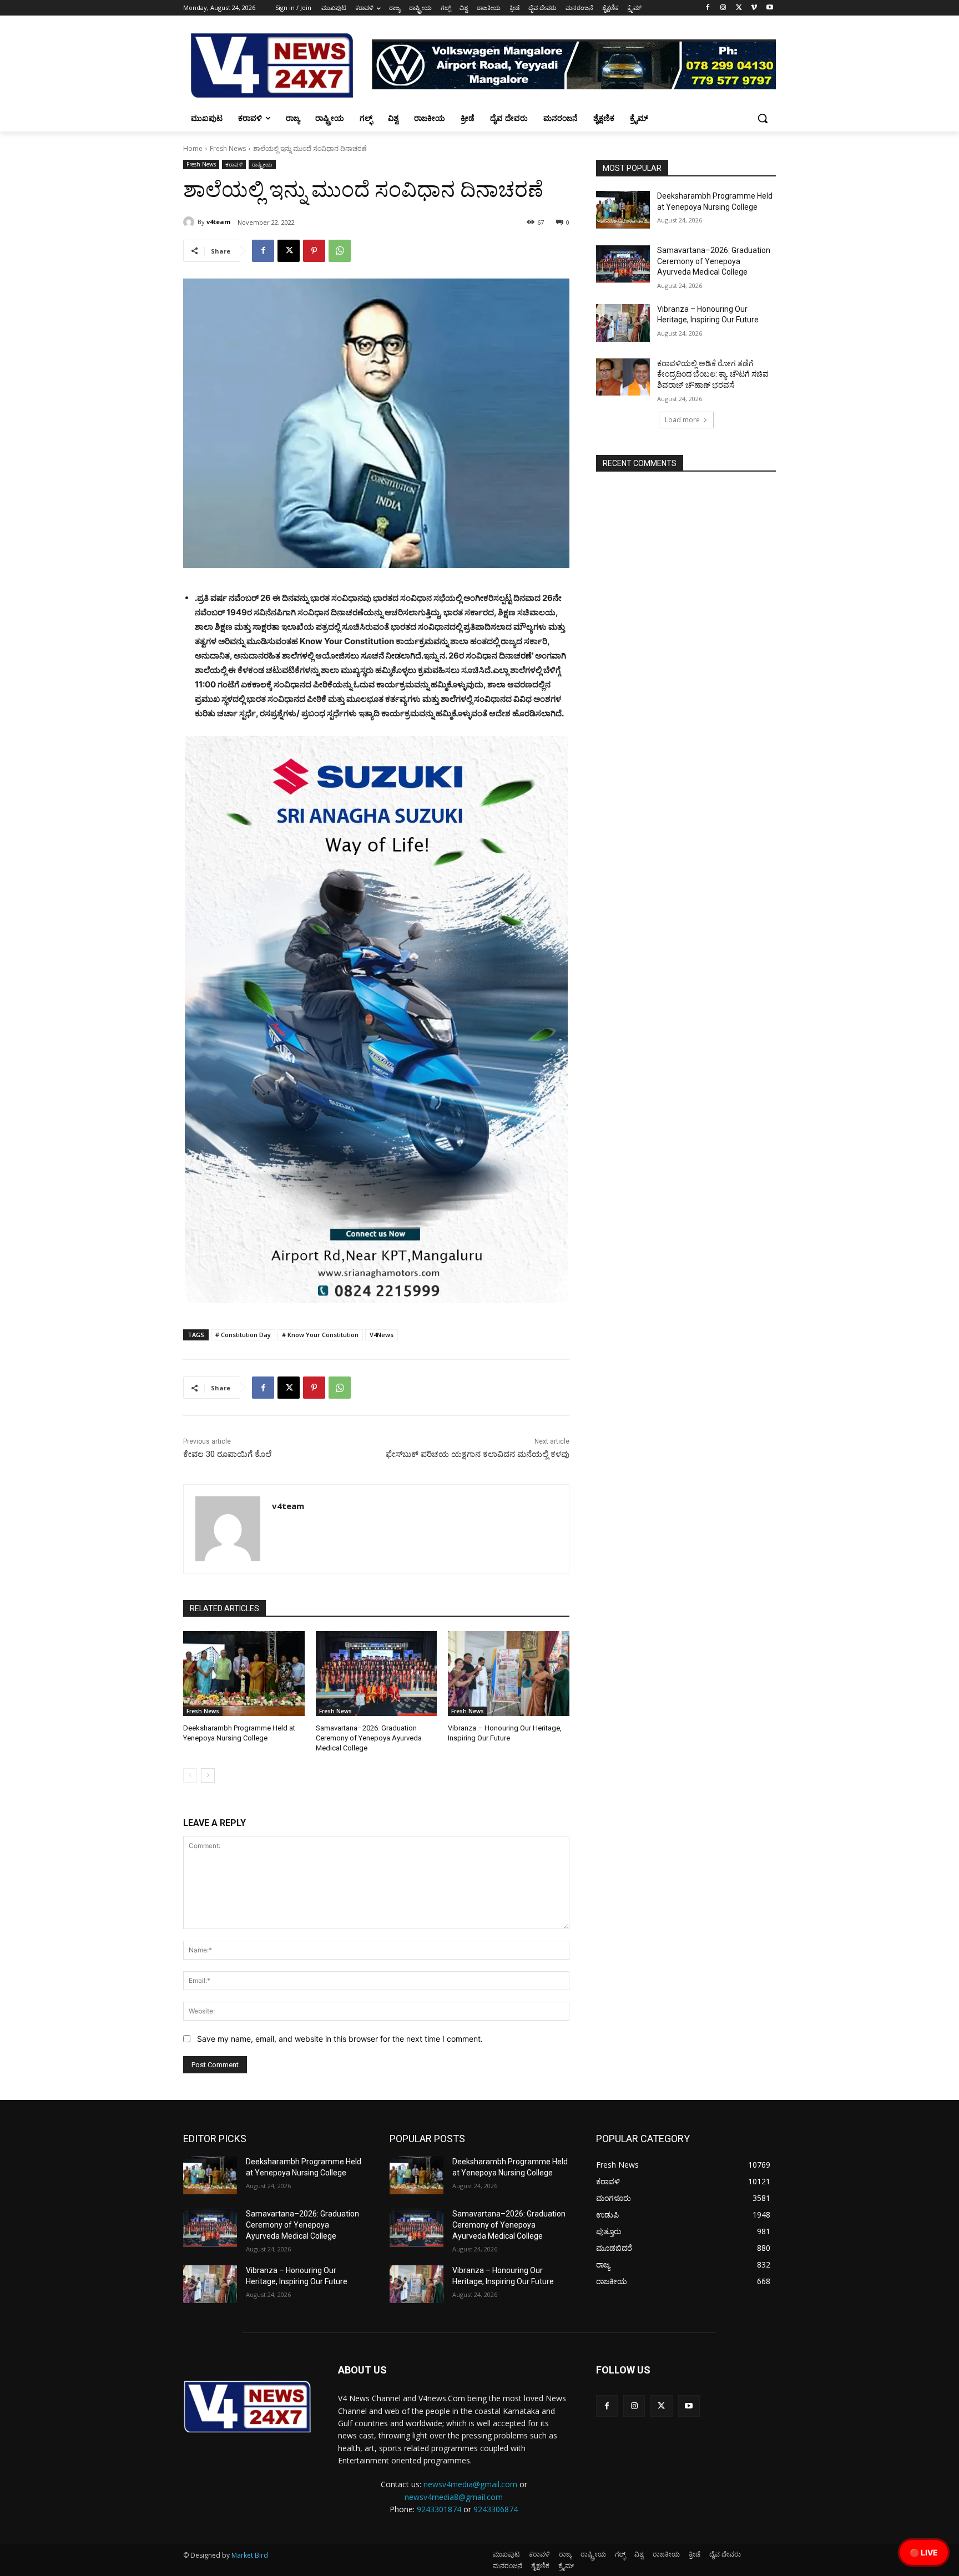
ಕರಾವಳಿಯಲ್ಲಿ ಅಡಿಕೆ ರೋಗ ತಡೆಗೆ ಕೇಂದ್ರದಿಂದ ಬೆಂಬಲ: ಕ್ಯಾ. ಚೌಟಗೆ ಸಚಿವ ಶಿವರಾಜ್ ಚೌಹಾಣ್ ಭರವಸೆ (713, 374)
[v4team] (190, 222)
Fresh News (228, 148)
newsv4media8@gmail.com (454, 2497)
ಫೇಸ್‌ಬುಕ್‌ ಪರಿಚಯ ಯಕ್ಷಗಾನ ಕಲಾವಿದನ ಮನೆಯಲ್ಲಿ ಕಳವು (478, 1454)
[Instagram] (723, 8)
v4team (218, 222)
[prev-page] (190, 1775)
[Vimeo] (754, 8)
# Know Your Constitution (320, 1335)
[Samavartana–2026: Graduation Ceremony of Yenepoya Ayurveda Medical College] (377, 1674)
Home (193, 148)
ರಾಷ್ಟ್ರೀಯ (262, 164)
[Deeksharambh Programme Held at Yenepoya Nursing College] (244, 1674)
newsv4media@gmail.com (470, 2484)
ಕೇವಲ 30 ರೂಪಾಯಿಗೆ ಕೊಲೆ (227, 1454)
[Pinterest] (314, 251)
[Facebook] (708, 8)
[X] (739, 8)
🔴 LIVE (924, 2552)
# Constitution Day (243, 1335)
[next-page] (208, 1775)
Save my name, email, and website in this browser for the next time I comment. (340, 2039)
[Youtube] (769, 8)
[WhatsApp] (340, 251)
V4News (382, 1335)
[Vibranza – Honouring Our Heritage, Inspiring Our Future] (509, 1674)
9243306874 (496, 2509)
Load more (682, 420)
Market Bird (250, 2555)
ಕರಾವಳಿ (234, 164)
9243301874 (439, 2509)
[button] (763, 118)
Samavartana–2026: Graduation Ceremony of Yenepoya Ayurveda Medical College (369, 1738)
